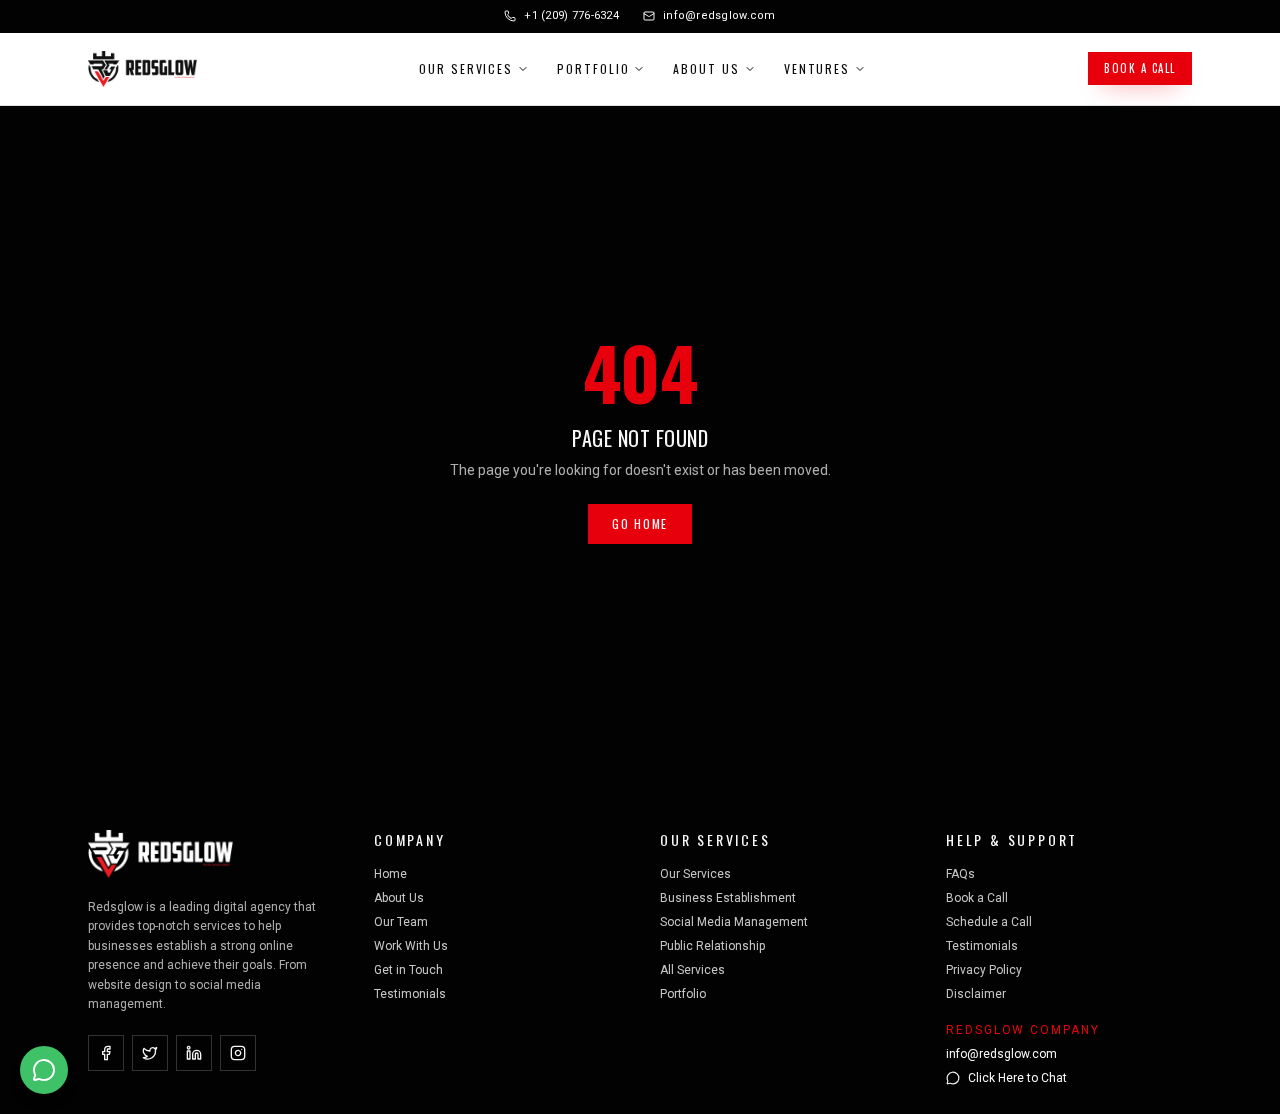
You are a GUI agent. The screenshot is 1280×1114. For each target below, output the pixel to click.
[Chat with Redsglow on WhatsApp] (44, 1070)
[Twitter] (150, 1053)
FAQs (960, 874)
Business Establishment (728, 898)
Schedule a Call (989, 922)
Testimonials (410, 994)
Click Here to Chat (1017, 1078)
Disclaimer (976, 994)
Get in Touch (408, 970)
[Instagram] (238, 1053)
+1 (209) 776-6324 (571, 15)
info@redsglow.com (719, 15)
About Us (706, 68)
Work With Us (411, 946)
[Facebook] (106, 1053)
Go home (640, 523)
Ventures (817, 68)
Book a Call (1140, 68)
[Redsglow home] (142, 69)
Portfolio (593, 68)
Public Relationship (712, 946)
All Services (692, 970)
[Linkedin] (194, 1053)
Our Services (466, 68)
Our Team (401, 922)
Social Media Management (734, 922)
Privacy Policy (984, 970)
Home (390, 874)
